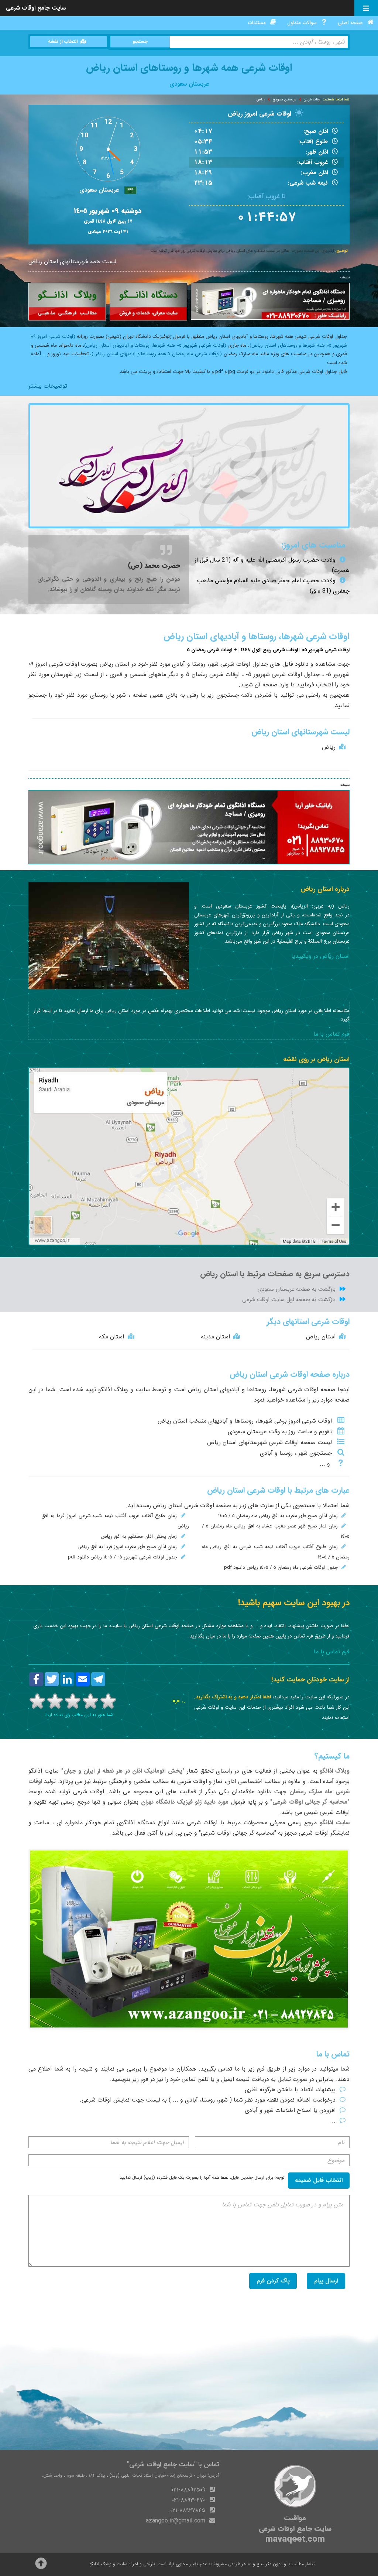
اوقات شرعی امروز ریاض (260, 114)
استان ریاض (321, 1337)
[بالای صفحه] (41, 2566)
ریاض (261, 100)
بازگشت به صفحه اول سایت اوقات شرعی (289, 1300)
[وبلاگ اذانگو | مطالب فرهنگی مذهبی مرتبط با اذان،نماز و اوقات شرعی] (67, 302)
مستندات (257, 23)
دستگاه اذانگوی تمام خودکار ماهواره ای (106, 1823)
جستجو (140, 42)
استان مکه (111, 1337)
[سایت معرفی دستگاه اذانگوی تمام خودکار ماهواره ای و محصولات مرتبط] (148, 302)
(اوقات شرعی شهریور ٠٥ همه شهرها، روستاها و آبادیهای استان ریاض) (155, 345)
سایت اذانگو (44, 1771)
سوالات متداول (302, 23)
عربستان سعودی (284, 100)
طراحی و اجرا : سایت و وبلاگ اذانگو (123, 2564)
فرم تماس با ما (331, 1034)
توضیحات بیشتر (48, 386)
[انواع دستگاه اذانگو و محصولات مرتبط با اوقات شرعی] (189, 1939)
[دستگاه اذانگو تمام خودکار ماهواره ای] (270, 301)
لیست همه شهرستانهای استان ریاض (72, 262)
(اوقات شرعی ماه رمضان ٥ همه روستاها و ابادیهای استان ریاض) (157, 354)
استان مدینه (215, 1337)
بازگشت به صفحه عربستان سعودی (296, 1289)
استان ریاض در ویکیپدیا (320, 956)
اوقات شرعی (313, 100)
